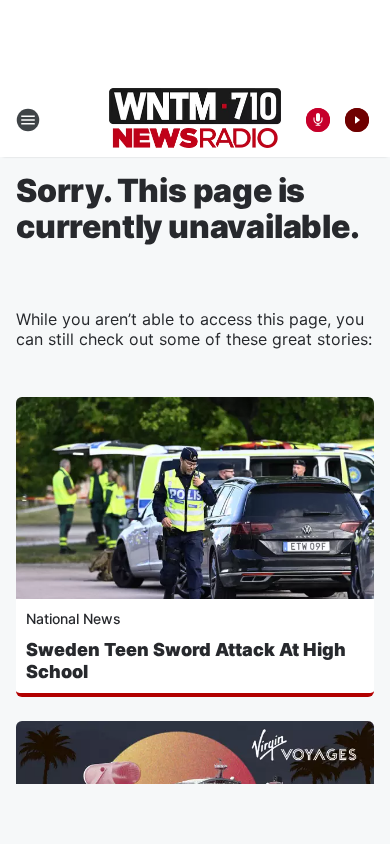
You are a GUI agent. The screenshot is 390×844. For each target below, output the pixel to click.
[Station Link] (195, 120)
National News (73, 618)
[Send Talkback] (318, 120)
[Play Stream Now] (357, 120)
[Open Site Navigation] (28, 120)
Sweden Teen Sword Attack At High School (186, 660)
